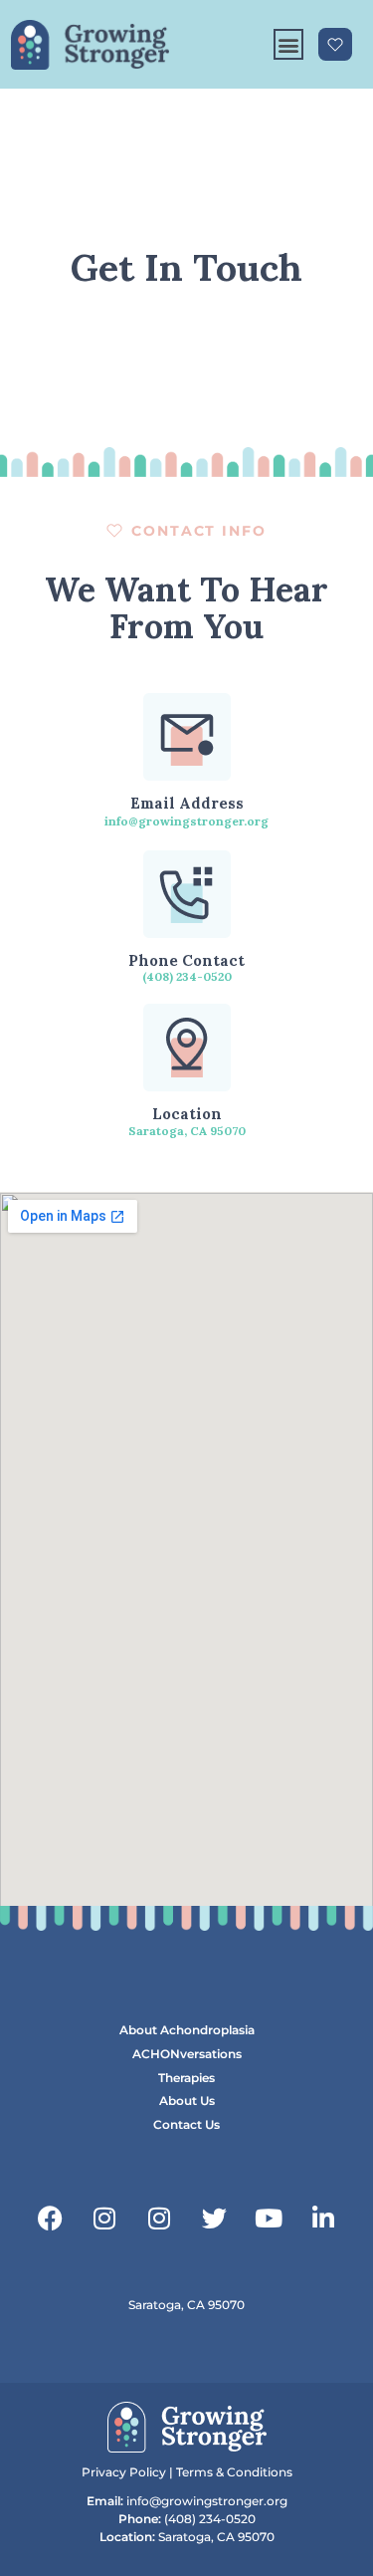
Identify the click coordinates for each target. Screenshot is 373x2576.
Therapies (186, 2078)
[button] (288, 45)
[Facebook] (50, 2218)
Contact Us (186, 2124)
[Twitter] (214, 2218)
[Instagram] (104, 2218)
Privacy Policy (124, 2472)
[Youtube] (269, 2218)
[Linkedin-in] (323, 2218)
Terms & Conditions (234, 2472)
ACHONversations (187, 2054)
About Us (187, 2101)
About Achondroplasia (187, 2030)
